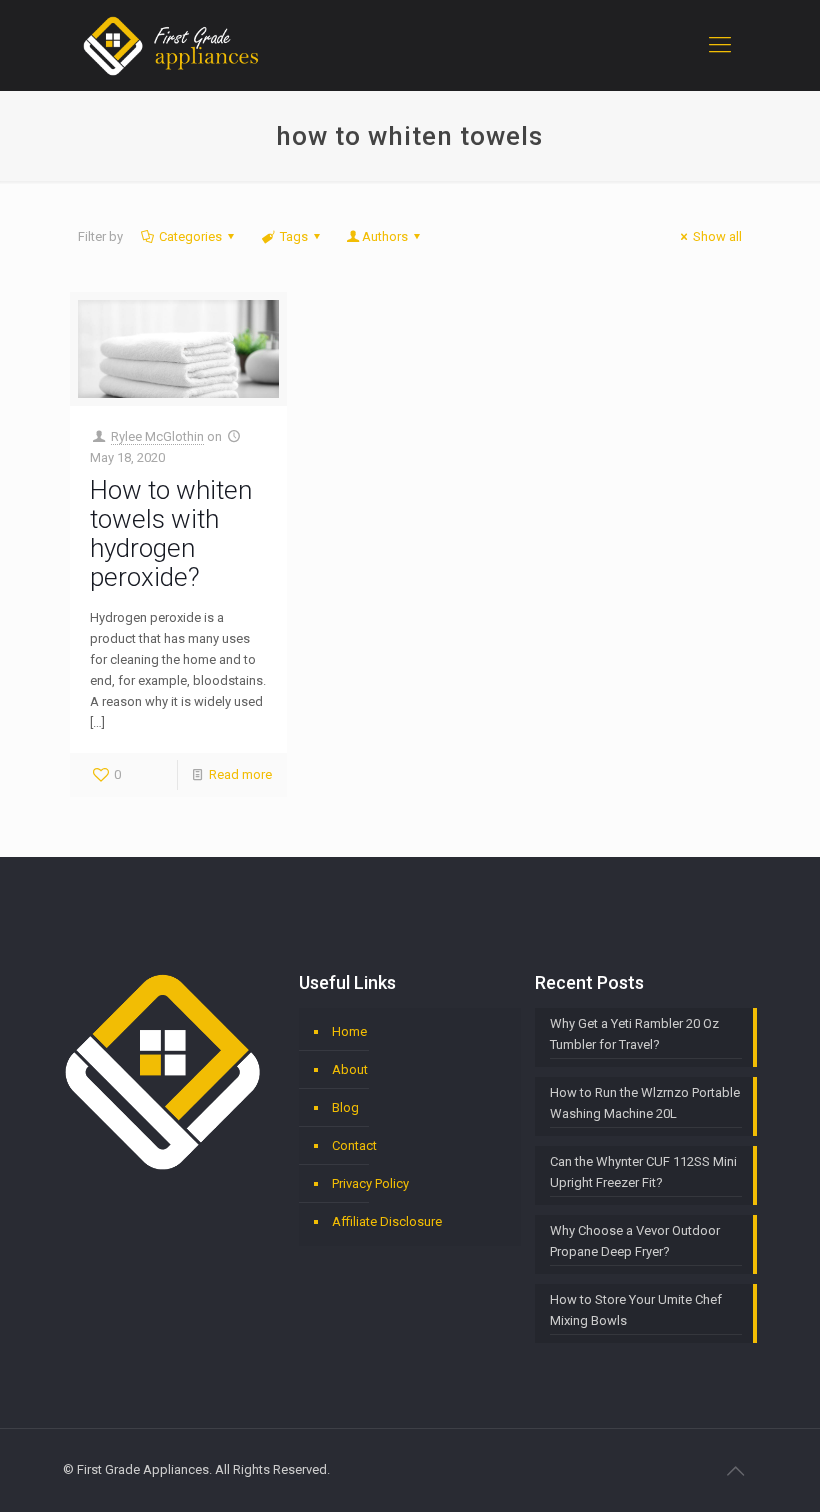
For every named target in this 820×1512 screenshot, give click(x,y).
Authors (385, 236)
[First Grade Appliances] (170, 45)
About (350, 1069)
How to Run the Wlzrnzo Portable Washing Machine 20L (645, 1103)
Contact (354, 1145)
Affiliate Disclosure (387, 1221)
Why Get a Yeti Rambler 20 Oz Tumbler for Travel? (634, 1034)
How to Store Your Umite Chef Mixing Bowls (636, 1310)
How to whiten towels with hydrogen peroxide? (171, 533)
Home (349, 1031)
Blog (345, 1107)
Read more (240, 774)
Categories (190, 236)
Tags (294, 236)
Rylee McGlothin (157, 436)
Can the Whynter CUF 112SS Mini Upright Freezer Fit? (643, 1172)
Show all (717, 236)
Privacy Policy (370, 1183)
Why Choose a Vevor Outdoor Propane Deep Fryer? (635, 1241)
